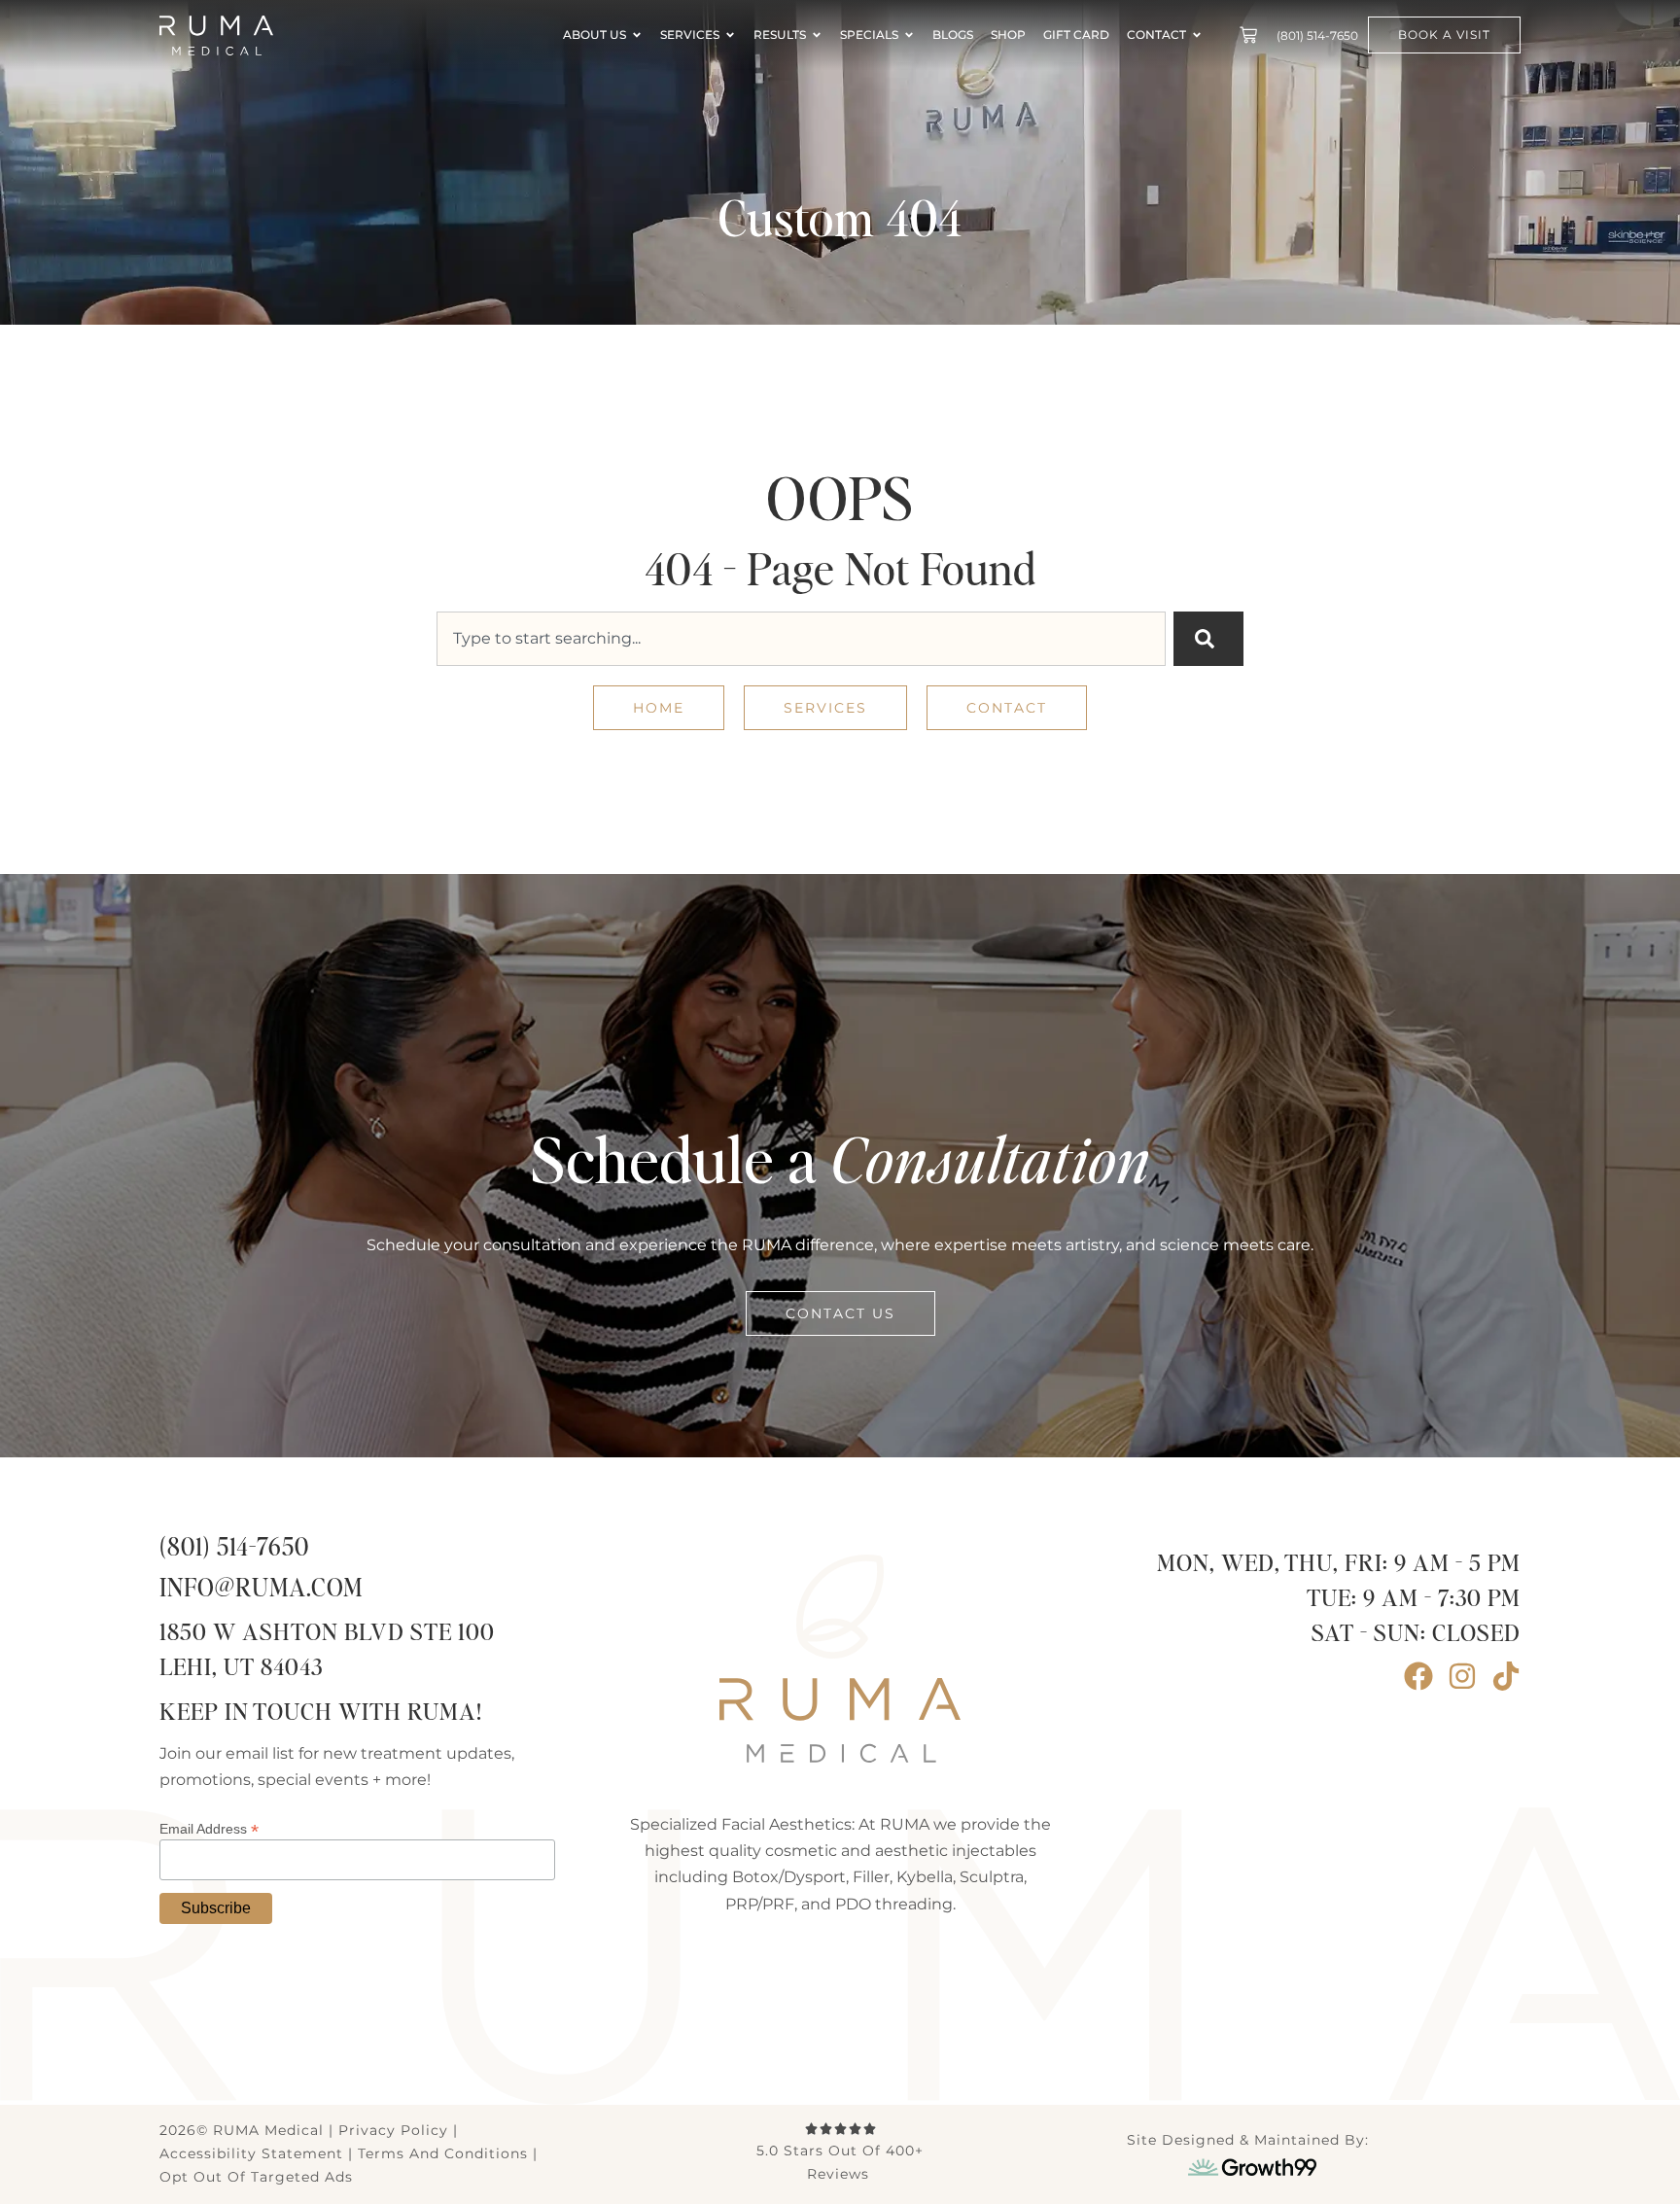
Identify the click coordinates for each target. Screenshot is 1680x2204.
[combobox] (801, 639)
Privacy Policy (393, 2130)
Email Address (209, 1828)
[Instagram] (1462, 1676)
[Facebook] (1418, 1676)
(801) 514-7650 (234, 1548)
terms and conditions (443, 2153)
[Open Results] (817, 35)
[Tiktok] (1506, 1676)
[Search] (1208, 639)
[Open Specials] (909, 35)
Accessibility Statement (251, 2153)
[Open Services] (730, 35)
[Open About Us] (637, 35)
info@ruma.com (261, 1589)
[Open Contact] (1197, 35)
